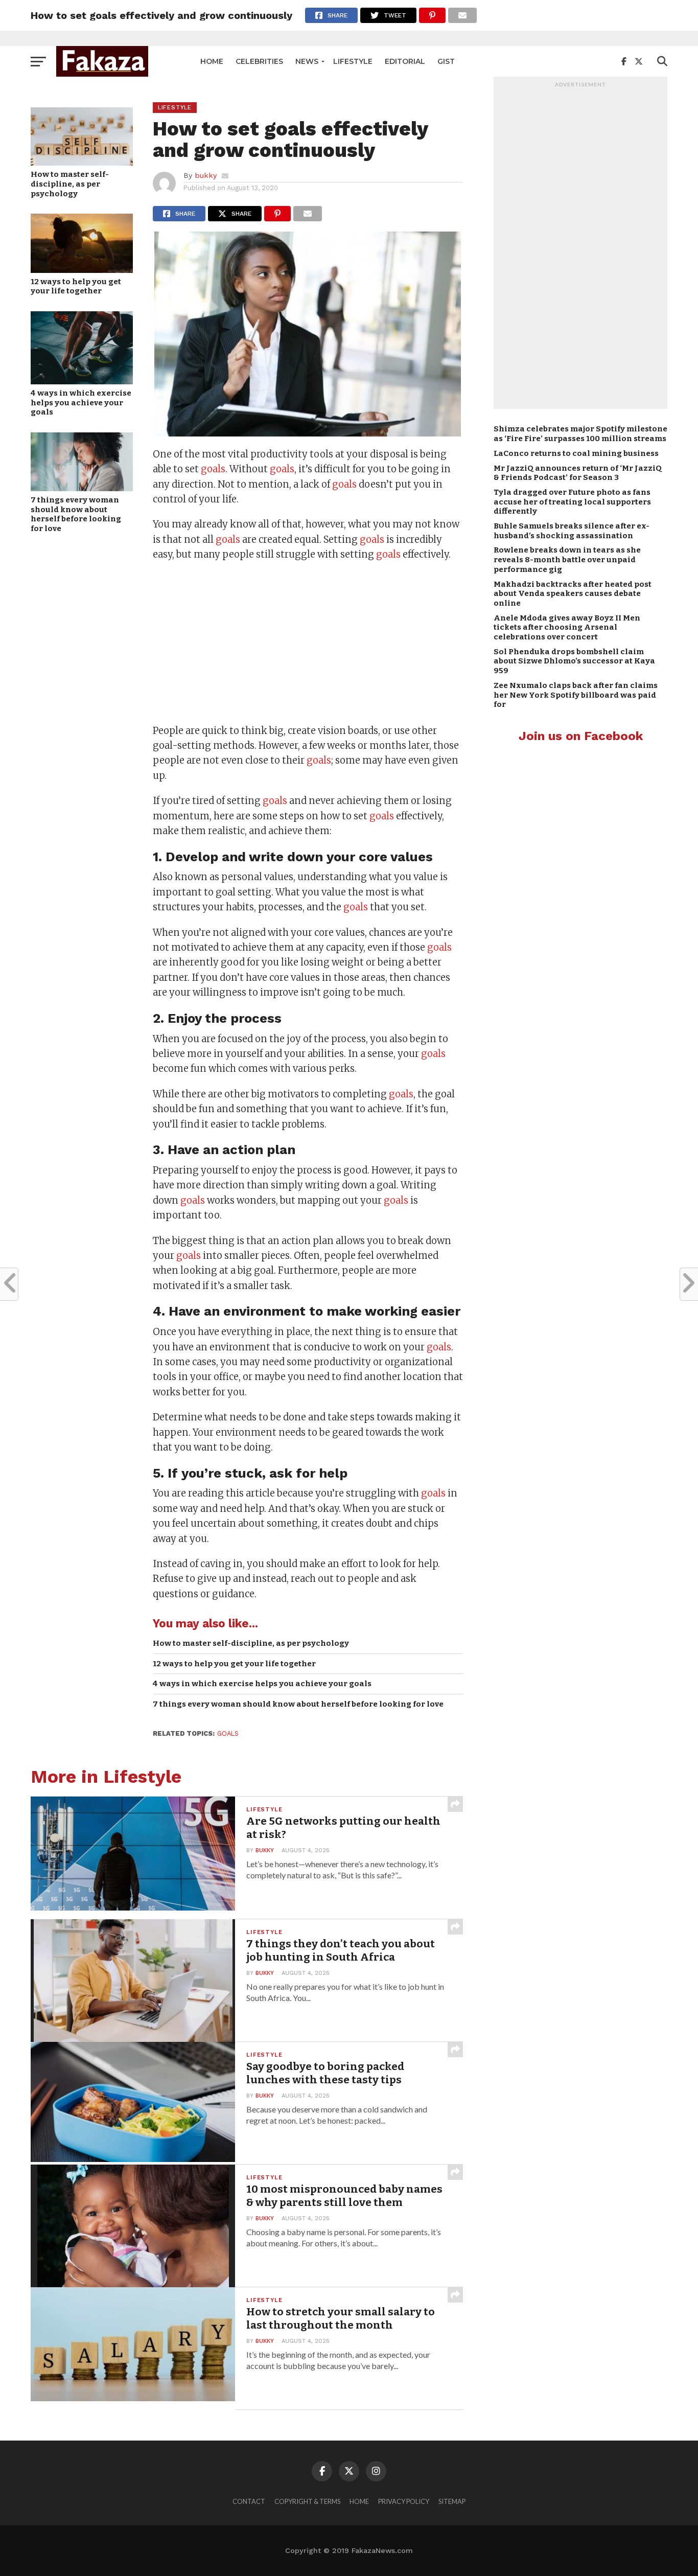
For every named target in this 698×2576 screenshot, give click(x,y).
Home (212, 61)
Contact (249, 2501)
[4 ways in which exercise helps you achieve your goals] (82, 381)
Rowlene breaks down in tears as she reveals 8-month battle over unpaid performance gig (567, 559)
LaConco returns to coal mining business (576, 453)
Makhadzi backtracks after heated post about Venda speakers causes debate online (573, 594)
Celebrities (259, 61)
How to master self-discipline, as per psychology (70, 184)
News (307, 61)
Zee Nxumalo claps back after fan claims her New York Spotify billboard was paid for (576, 695)
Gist (446, 61)
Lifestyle (353, 61)
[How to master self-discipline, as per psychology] (82, 162)
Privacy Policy (404, 2501)
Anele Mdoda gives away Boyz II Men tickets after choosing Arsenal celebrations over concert (567, 627)
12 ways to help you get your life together (76, 286)
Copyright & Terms (307, 2501)
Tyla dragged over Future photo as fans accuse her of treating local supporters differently (572, 502)
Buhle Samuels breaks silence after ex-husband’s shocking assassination (572, 531)
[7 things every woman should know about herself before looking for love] (82, 488)
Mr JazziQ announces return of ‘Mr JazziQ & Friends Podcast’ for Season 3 (578, 473)
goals (213, 469)
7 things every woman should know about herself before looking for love (76, 514)
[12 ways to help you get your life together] (82, 270)
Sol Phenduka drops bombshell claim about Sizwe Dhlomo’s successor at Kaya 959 (574, 661)
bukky (206, 175)
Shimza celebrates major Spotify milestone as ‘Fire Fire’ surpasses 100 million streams (580, 434)
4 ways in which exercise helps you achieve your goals (81, 402)
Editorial (405, 61)
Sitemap (452, 2501)
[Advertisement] (308, 644)
